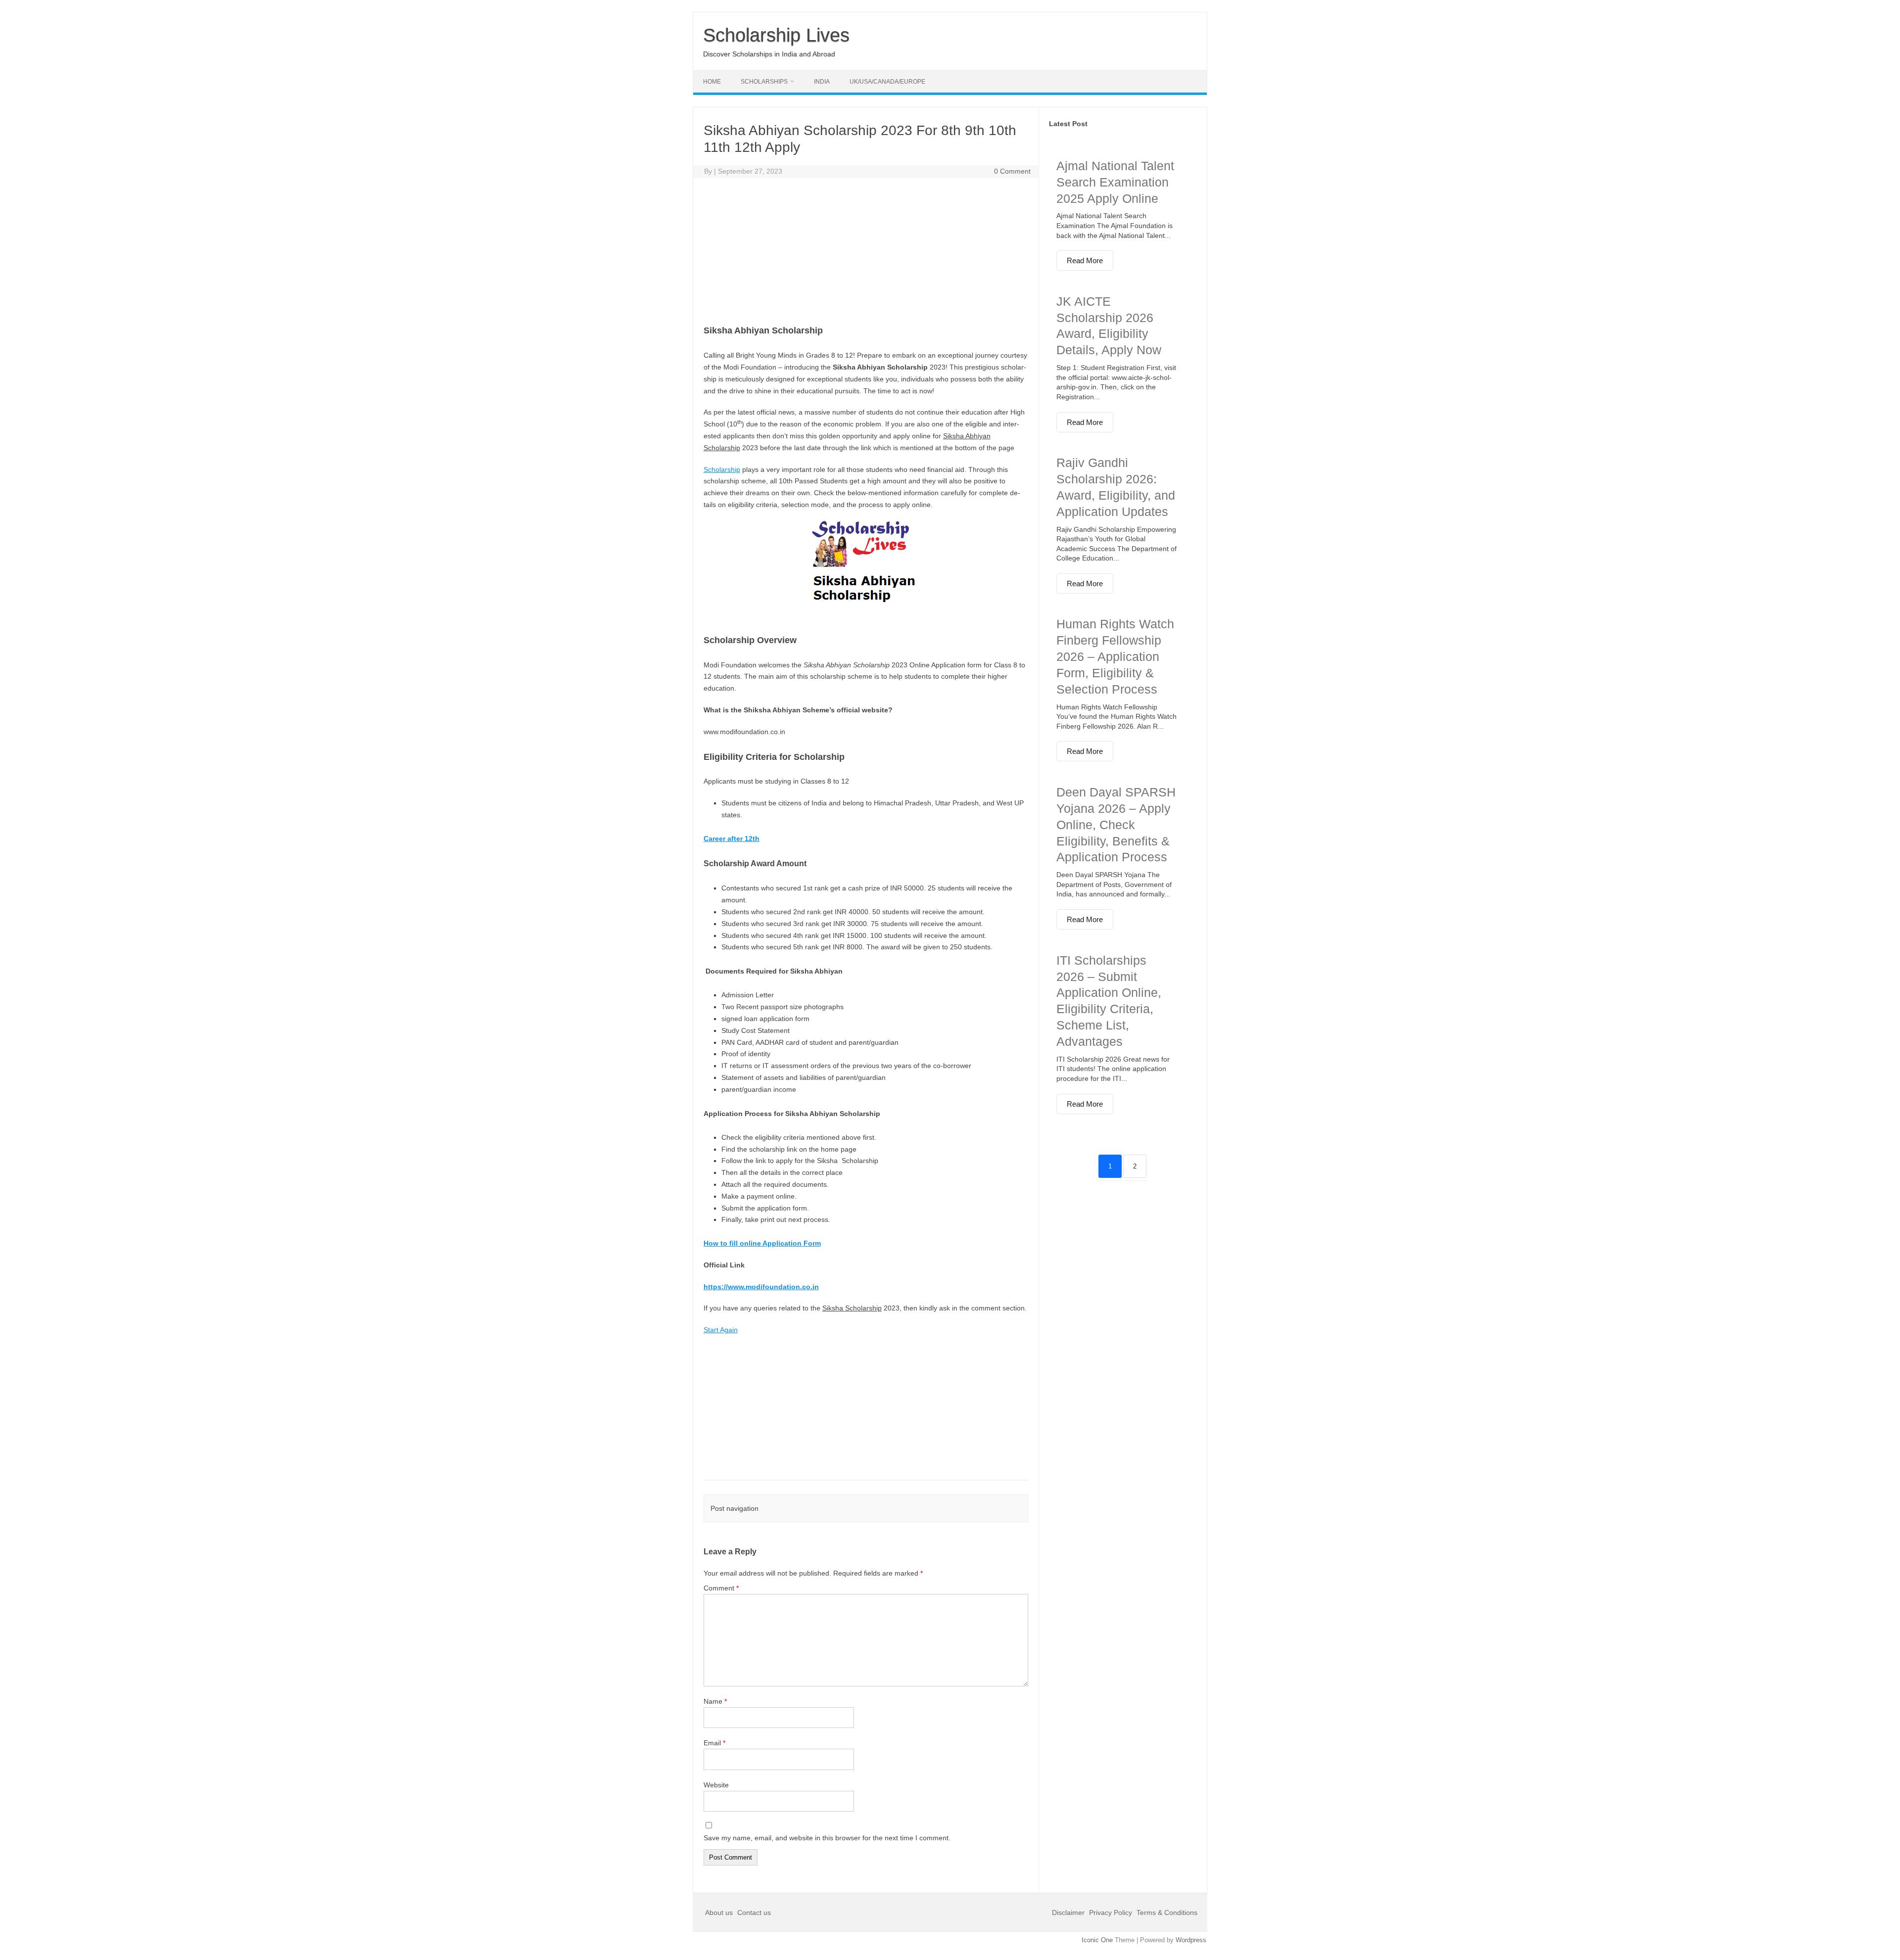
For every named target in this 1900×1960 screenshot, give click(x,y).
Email (714, 1743)
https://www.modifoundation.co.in (761, 1287)
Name (715, 1701)
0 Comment (1012, 171)
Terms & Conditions (1167, 1913)
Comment (721, 1588)
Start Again (721, 1330)
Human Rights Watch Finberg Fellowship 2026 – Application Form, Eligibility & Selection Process (1115, 656)
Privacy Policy (1111, 1913)
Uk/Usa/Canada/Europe (887, 82)
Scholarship (722, 469)
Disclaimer (1069, 1913)
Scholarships (764, 82)
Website (716, 1785)
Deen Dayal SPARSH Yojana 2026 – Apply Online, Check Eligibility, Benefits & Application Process (1116, 824)
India (822, 82)
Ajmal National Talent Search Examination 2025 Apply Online (1115, 182)
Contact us (754, 1913)
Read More (1085, 260)
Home (712, 82)
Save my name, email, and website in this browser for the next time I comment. (827, 1838)
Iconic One (1097, 1940)
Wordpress (1191, 1940)
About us (720, 1913)
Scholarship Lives (776, 35)
